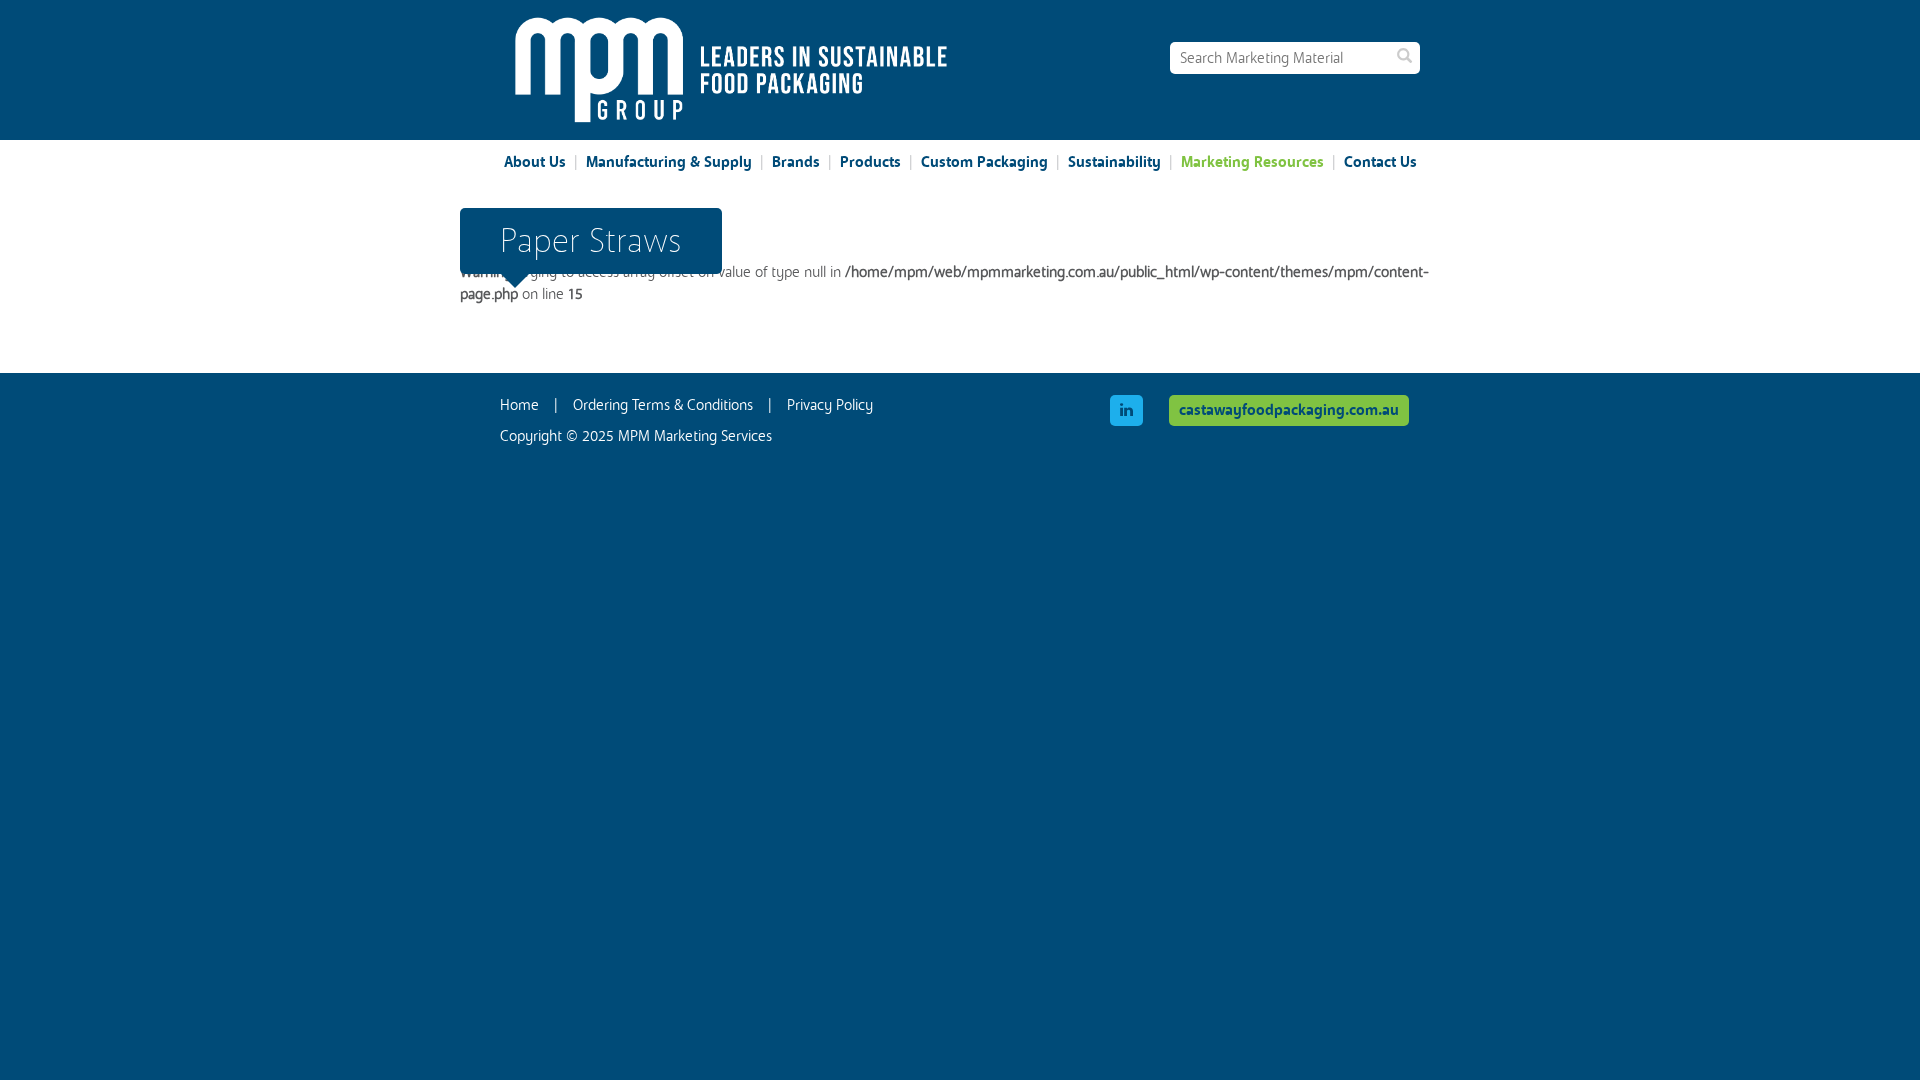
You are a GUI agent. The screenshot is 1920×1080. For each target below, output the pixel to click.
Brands (796, 162)
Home (519, 405)
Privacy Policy (830, 405)
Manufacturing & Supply (669, 162)
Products (870, 162)
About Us (535, 162)
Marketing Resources (1252, 162)
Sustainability (1114, 162)
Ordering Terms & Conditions (663, 405)
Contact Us (1380, 162)
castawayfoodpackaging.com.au (1289, 410)
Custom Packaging (984, 162)
